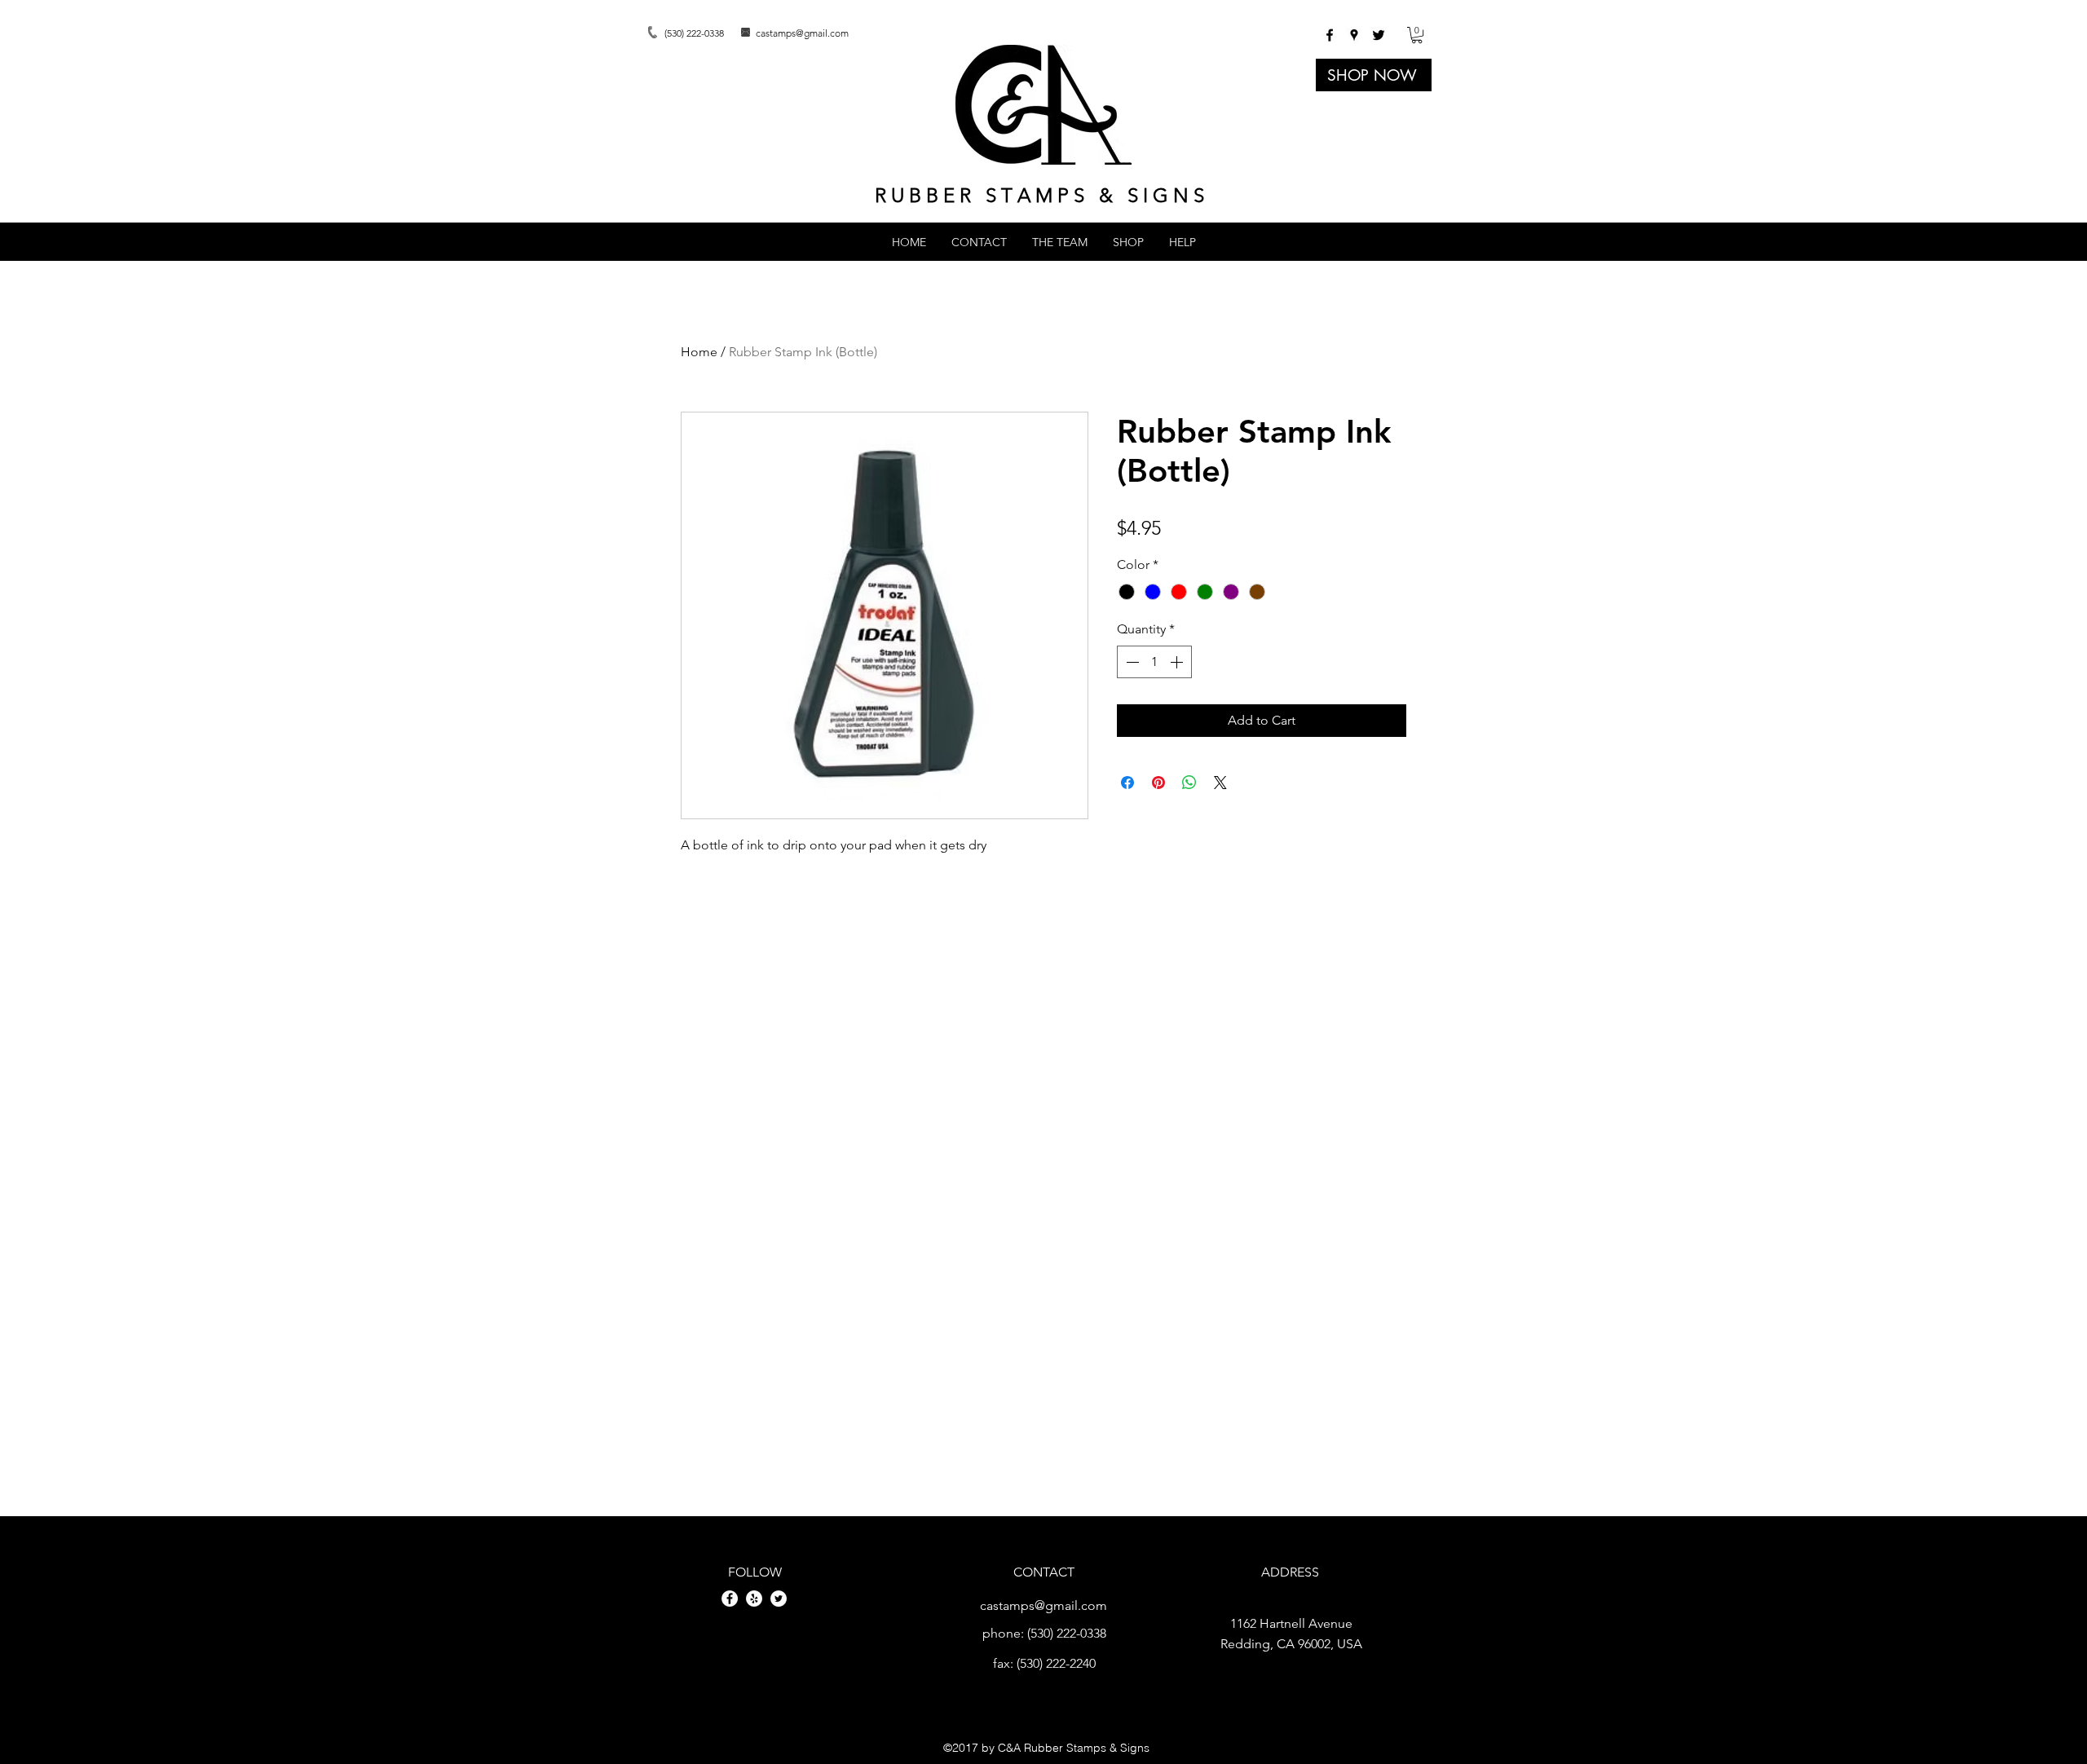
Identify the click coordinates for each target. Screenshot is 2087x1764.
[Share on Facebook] (1127, 783)
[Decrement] (1131, 662)
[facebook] (1330, 35)
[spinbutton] (1154, 662)
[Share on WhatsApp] (1189, 783)
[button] (1417, 35)
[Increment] (1178, 662)
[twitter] (1379, 35)
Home (699, 352)
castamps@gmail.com (802, 33)
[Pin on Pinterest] (1158, 783)
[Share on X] (1220, 783)
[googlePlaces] (1354, 35)
